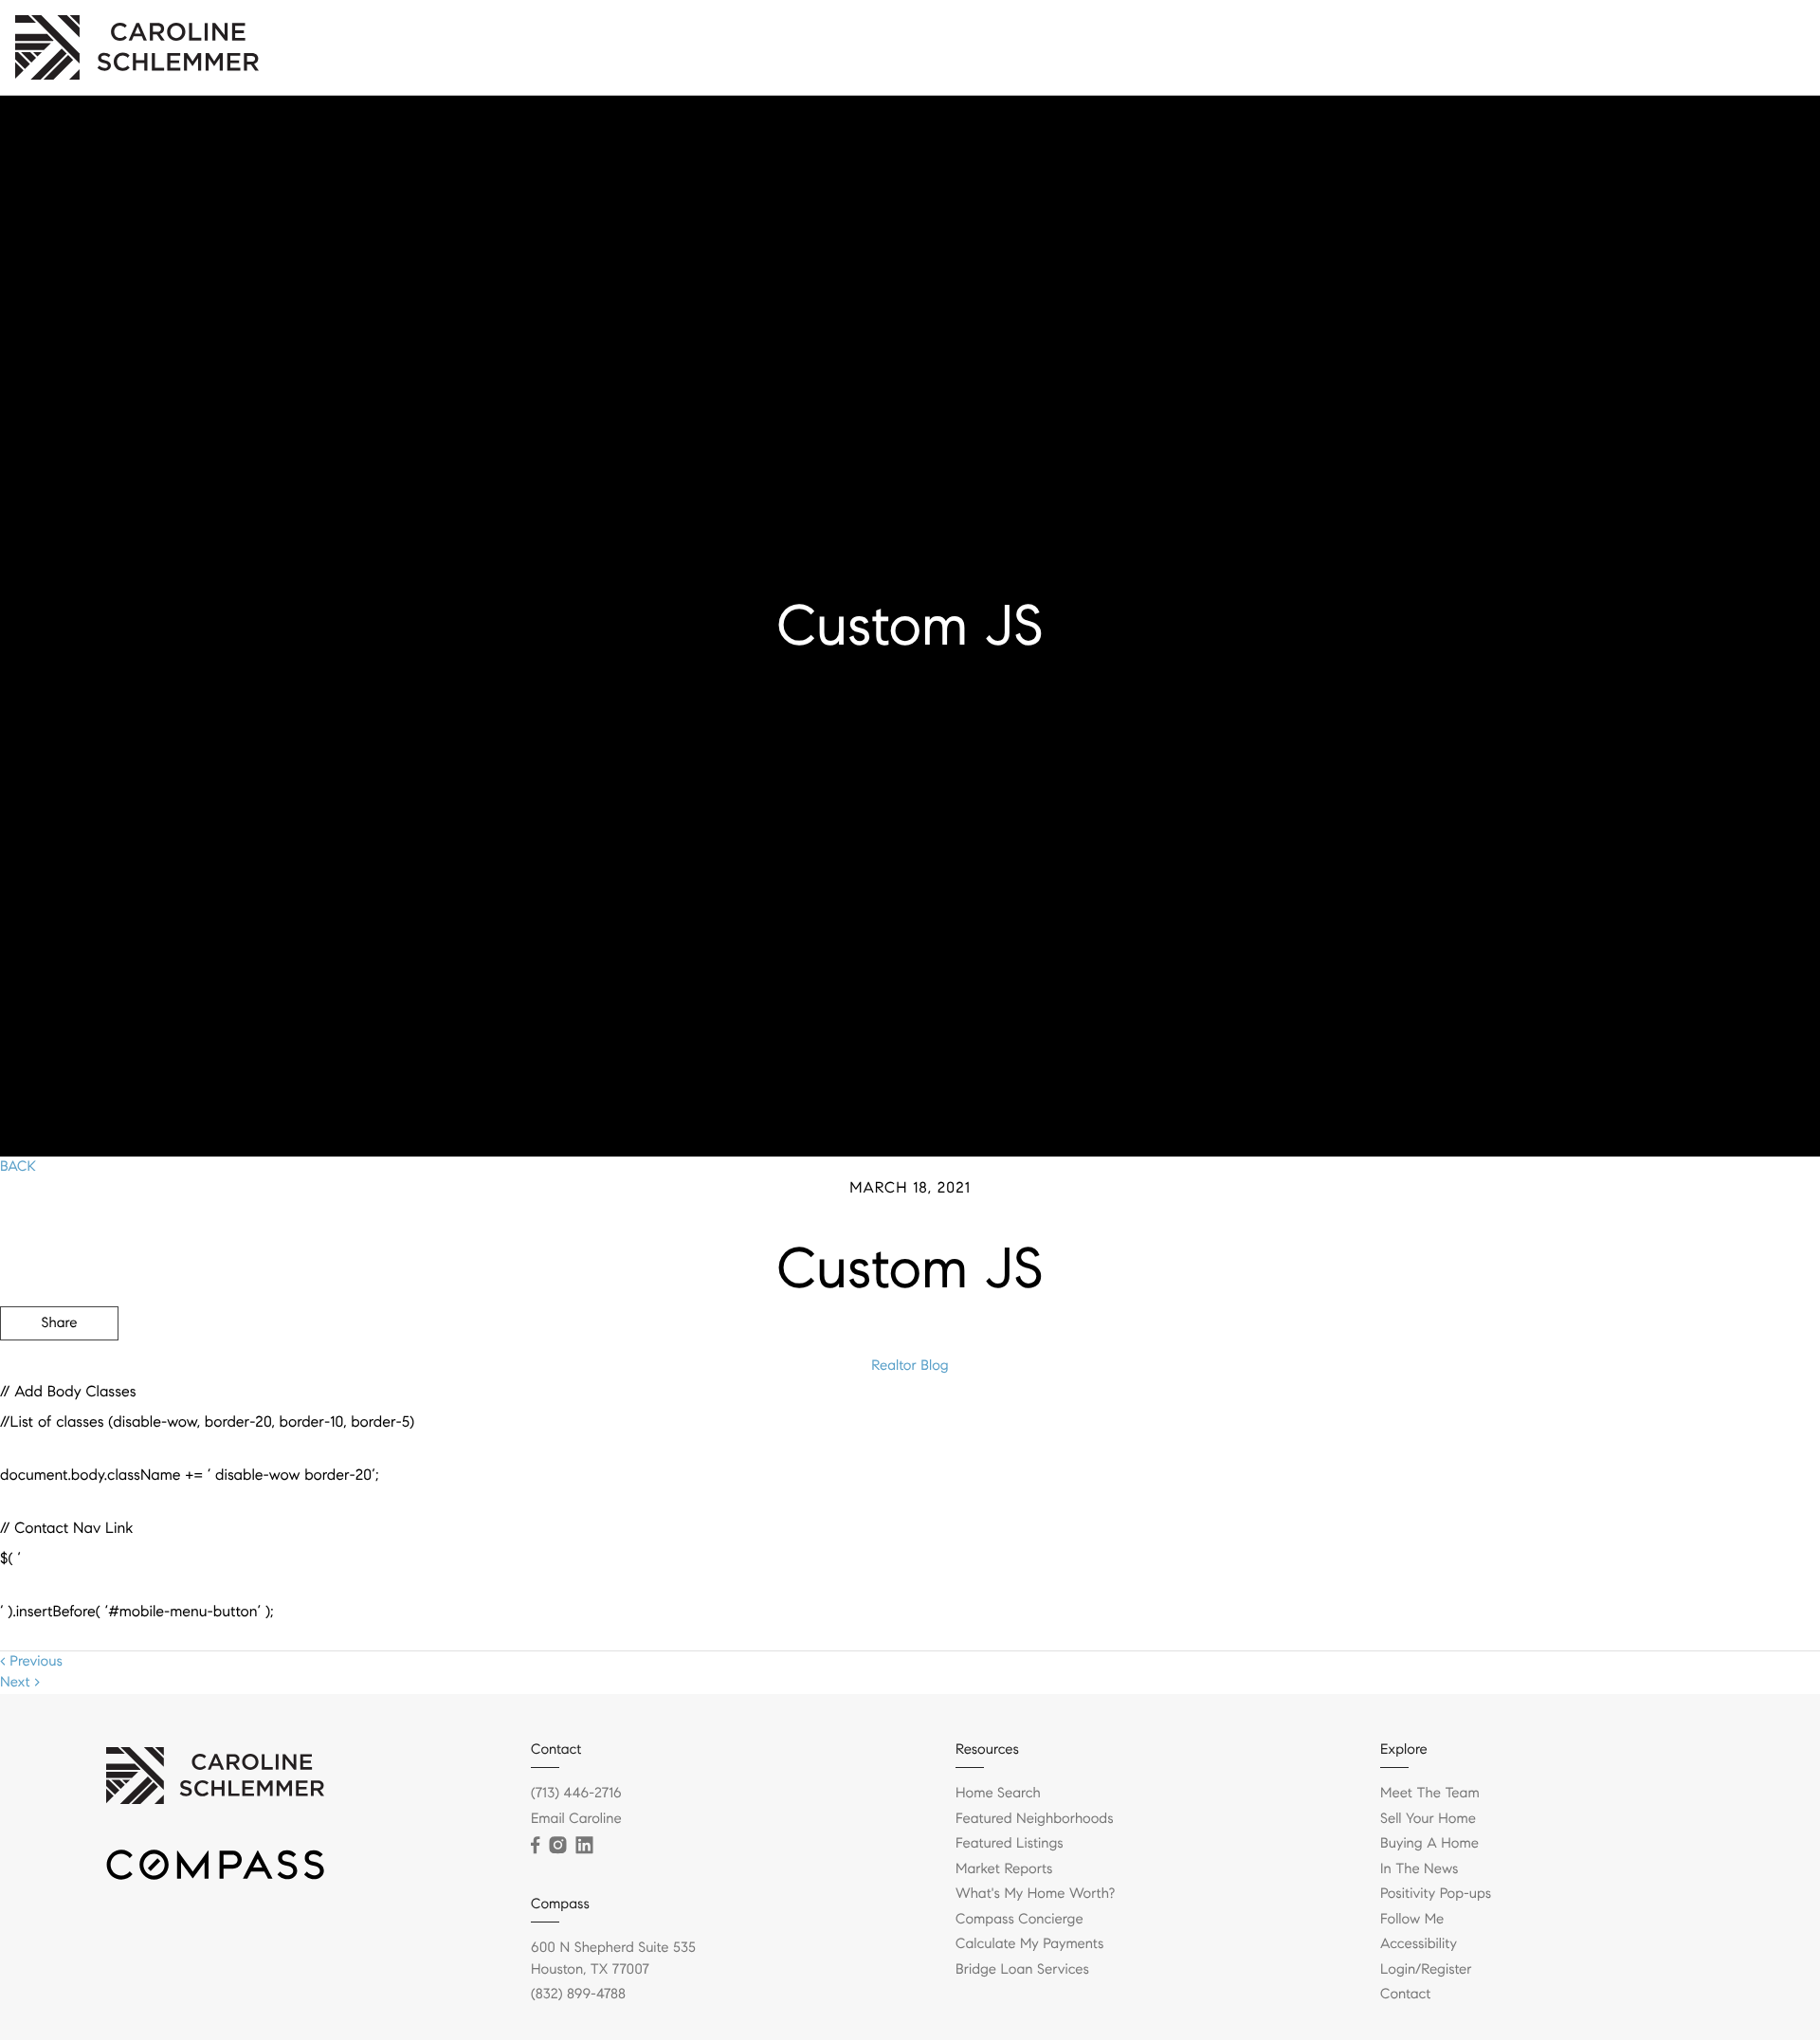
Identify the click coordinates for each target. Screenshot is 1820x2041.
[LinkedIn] (584, 1846)
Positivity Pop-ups (1616, 47)
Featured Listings (1010, 1844)
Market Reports (1004, 1869)
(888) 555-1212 (1676, 1426)
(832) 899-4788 (578, 1995)
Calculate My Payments (1029, 1944)
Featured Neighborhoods (1035, 1819)
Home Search (998, 1794)
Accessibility (1419, 1944)
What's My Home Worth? (1035, 1894)
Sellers (1365, 47)
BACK (18, 1167)
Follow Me (1412, 1920)
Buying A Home (1429, 1844)
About (1433, 47)
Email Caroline (576, 1819)
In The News (1419, 1869)
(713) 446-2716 (576, 1794)
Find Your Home (1196, 47)
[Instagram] (557, 1846)
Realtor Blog (910, 1366)
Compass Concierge (1019, 1920)
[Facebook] (535, 1846)
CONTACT (1557, 1426)
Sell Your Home (1428, 1819)
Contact (1507, 47)
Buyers (1296, 47)
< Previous (31, 1662)
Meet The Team (1430, 1794)
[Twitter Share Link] (59, 1376)
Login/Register (1746, 47)
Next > (20, 1683)
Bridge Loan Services (1022, 1970)
